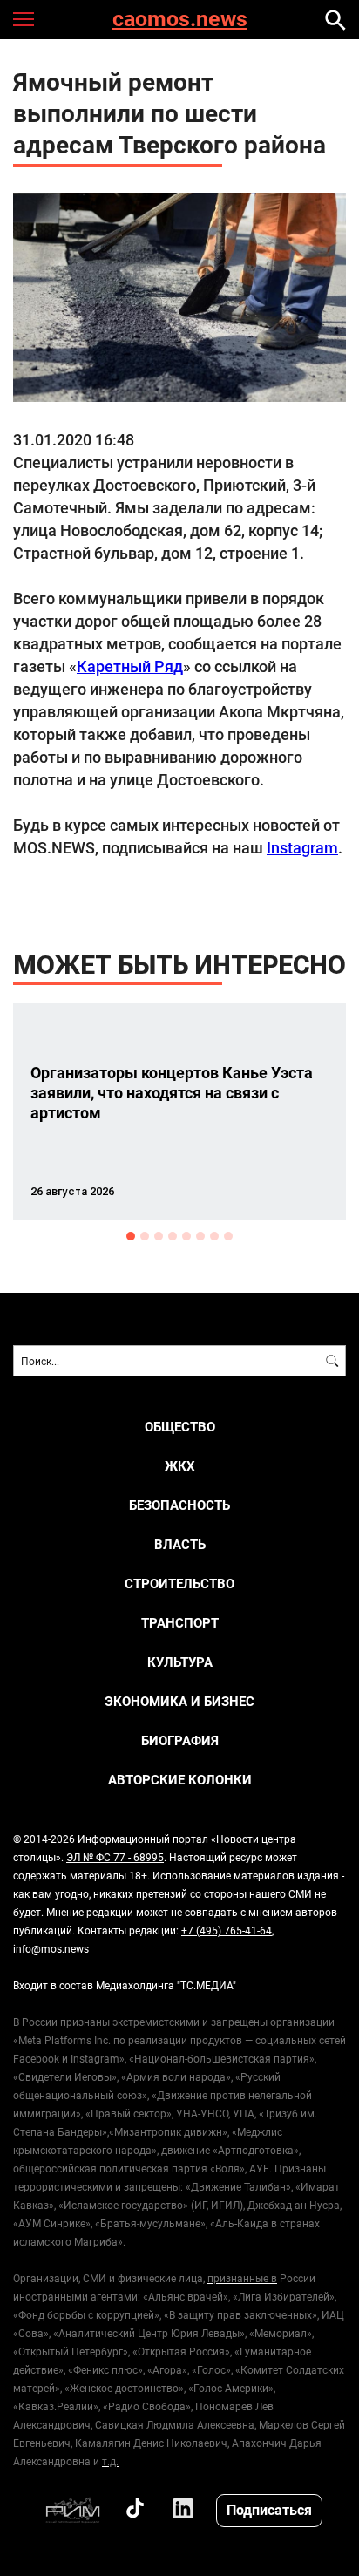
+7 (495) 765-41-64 (227, 1930)
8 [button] (228, 1236)
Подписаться (269, 2509)
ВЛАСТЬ (180, 1544)
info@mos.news (51, 1948)
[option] (179, 1111)
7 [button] (214, 1236)
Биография (180, 1740)
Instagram (302, 847)
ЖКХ (180, 1466)
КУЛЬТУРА (180, 1662)
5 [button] (186, 1236)
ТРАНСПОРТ (180, 1623)
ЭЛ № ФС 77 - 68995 (115, 1857)
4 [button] (173, 1236)
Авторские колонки (180, 1780)
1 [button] (131, 1236)
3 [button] (159, 1236)
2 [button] (145, 1236)
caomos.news (180, 20)
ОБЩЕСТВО (180, 1427)
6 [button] (200, 1236)
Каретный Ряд (130, 666)
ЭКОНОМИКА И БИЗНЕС (179, 1701)
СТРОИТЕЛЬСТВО (179, 1584)
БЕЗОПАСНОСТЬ (179, 1505)
